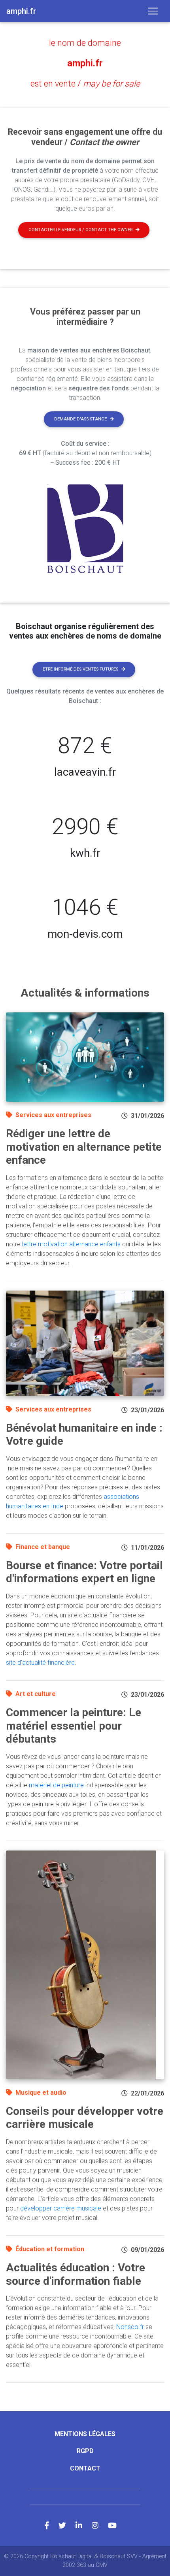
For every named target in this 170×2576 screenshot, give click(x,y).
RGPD (85, 2451)
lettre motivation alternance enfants (71, 1244)
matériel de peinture (56, 1785)
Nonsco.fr (130, 2327)
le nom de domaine (85, 43)
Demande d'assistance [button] (80, 419)
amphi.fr (85, 63)
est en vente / (85, 84)
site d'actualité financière (40, 1663)
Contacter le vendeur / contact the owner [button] (80, 230)
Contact (85, 2468)
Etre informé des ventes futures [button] (80, 669)
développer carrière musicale (61, 2208)
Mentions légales (85, 2434)
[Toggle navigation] (153, 11)
